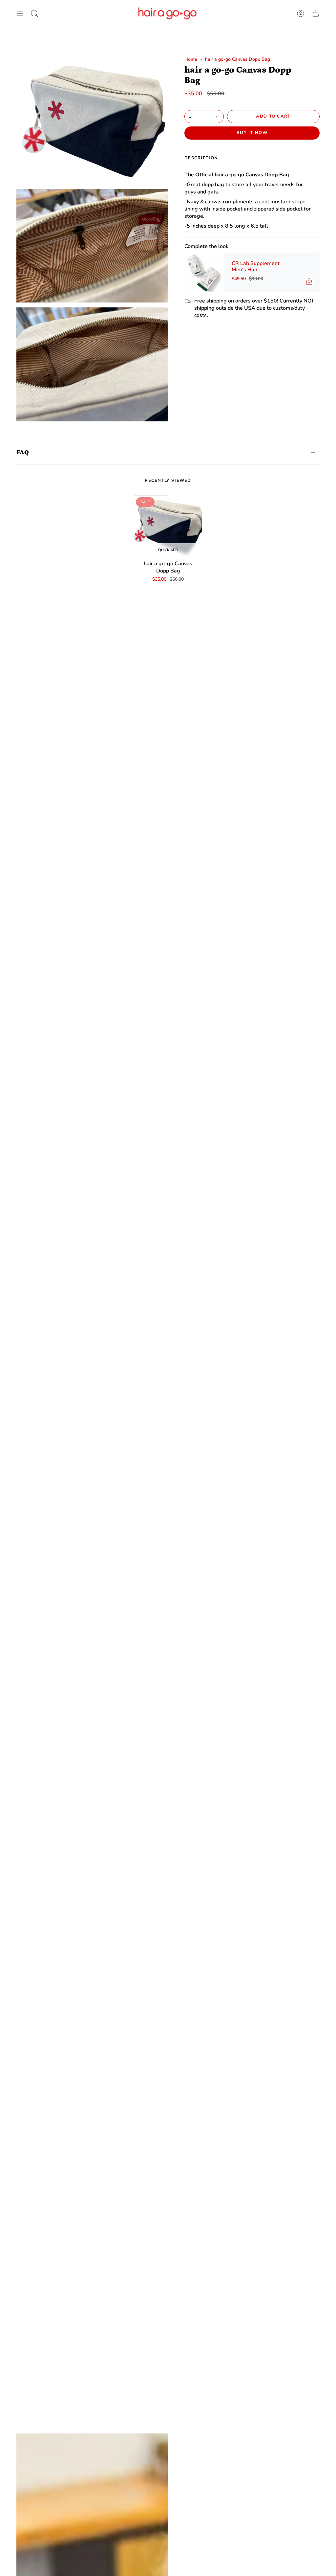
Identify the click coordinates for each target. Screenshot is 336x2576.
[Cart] (316, 13)
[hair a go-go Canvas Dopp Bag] (168, 526)
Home (191, 59)
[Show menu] (20, 13)
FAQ (23, 452)
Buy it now (252, 133)
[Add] (309, 281)
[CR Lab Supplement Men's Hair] (204, 272)
